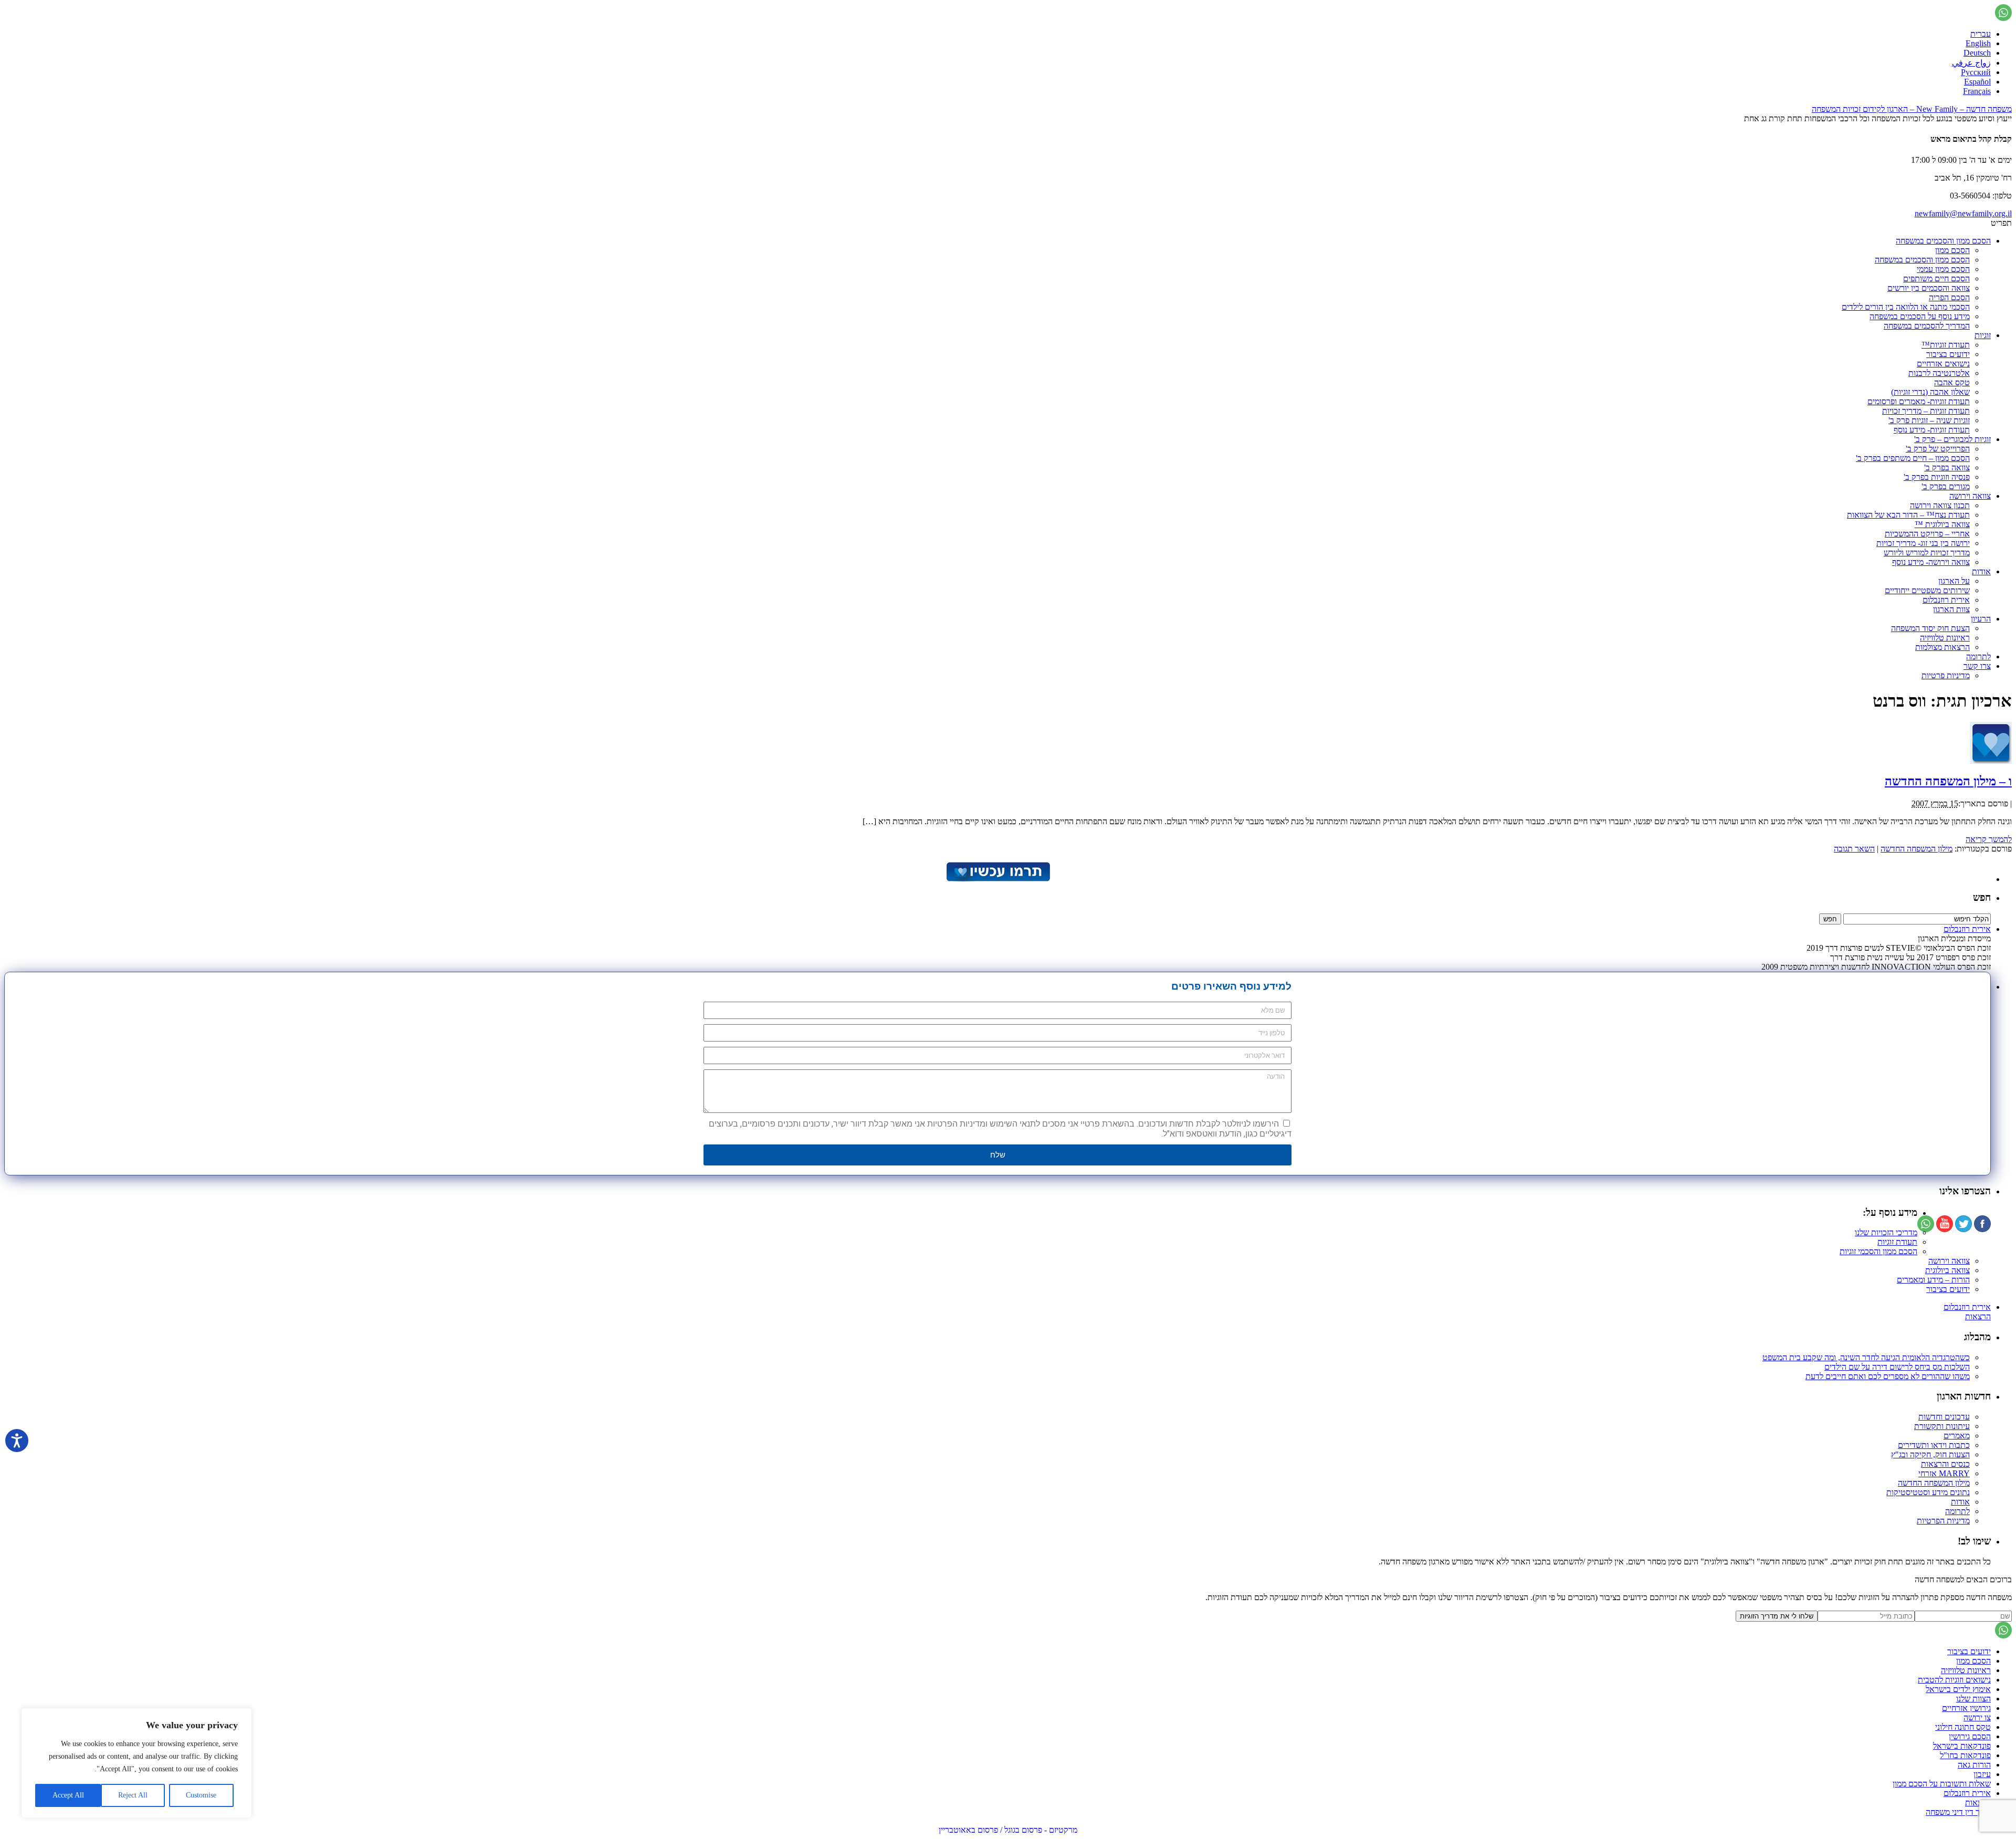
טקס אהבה (1952, 382)
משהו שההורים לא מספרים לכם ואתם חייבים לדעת (1888, 1376)
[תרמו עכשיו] (997, 879)
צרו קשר (1977, 666)
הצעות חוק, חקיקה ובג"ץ (1930, 1454)
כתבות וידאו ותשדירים (1934, 1445)
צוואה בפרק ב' (1947, 467)
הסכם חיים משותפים (1936, 279)
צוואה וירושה (1970, 496)
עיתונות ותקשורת (1942, 1426)
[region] (136, 1763)
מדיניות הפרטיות (1943, 1521)
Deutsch (1977, 53)
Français (1977, 91)
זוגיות (1983, 335)
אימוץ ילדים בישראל (1958, 1689)
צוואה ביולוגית (1947, 1270)
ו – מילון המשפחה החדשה (1948, 781)
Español (1977, 82)
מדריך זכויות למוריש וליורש (1927, 553)
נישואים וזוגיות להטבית (1954, 1680)
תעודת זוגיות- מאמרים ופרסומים (1919, 401)
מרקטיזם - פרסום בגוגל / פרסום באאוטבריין (1008, 1830)
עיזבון (1982, 1774)
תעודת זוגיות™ (1946, 345)
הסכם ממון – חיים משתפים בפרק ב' (1913, 458)
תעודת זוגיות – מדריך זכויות (1926, 411)
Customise (201, 1795)
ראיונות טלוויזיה (1945, 638)
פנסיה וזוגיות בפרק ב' (1937, 477)
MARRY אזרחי (1944, 1473)
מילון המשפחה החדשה (1917, 849)
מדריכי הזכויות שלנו (1886, 1232)
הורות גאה (1974, 1765)
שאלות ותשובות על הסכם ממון (1942, 1784)
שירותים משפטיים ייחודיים (1927, 590)
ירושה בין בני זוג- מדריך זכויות (1923, 543)
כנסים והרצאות (1945, 1464)
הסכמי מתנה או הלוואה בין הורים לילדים (1906, 307)
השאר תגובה (1854, 849)
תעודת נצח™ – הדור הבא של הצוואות (1908, 515)
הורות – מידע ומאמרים (1933, 1280)
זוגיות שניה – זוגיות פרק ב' (1929, 420)
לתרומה (1978, 656)
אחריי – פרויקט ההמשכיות (1927, 534)
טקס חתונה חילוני (1963, 1727)
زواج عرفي (1971, 63)
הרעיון (1981, 619)
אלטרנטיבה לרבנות (1939, 373)
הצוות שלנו (1973, 1699)
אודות (1981, 571)
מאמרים (1957, 1436)
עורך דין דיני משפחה (1958, 1812)
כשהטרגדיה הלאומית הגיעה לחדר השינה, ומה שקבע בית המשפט (1866, 1357)
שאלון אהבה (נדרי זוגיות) (1930, 392)
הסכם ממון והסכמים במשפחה (1943, 241)
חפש (1982, 897)
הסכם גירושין (1970, 1736)
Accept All (68, 1795)
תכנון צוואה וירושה (1940, 505)
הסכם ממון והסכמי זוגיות (1878, 1251)
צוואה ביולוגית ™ (1942, 524)
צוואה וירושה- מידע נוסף (1931, 562)
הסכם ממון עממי (1943, 269)
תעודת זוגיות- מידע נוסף (1932, 430)
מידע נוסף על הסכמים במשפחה (1920, 316)
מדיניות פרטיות (1946, 675)
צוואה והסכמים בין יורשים (1929, 288)
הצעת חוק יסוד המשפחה (1930, 628)
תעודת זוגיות (1897, 1242)
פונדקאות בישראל (1962, 1746)
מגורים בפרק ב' (1946, 486)
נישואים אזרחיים (1943, 364)
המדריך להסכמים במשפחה (1927, 326)
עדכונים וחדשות (1944, 1417)
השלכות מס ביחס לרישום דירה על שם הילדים (1897, 1367)
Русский (1976, 72)
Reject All (133, 1795)
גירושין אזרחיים (1966, 1708)
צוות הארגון (1951, 609)
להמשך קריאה (1989, 839)
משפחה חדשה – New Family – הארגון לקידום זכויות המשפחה (1912, 109)
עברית (1981, 34)
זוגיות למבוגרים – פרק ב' (1952, 439)
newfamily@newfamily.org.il (1963, 213)
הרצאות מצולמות (1942, 647)
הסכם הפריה (1949, 297)
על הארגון (1954, 581)
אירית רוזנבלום (1946, 600)
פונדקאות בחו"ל (1965, 1755)
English (1978, 43)
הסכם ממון (1952, 250)
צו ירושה (1977, 1717)
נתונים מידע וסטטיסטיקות (1928, 1492)
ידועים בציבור (1948, 354)
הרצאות (1978, 1316)
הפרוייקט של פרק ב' (1938, 449)
